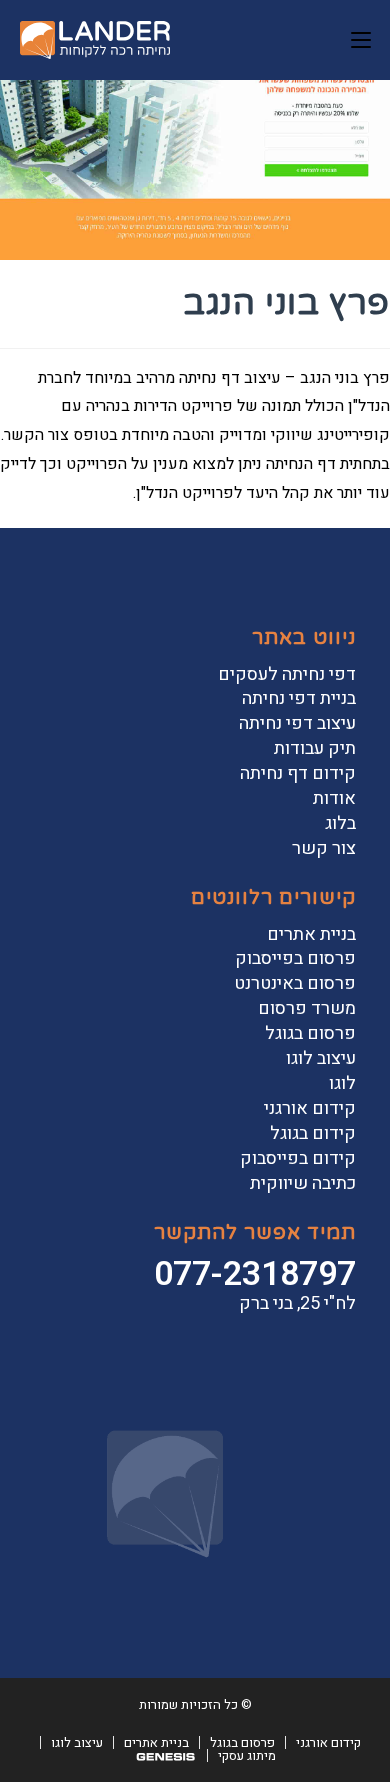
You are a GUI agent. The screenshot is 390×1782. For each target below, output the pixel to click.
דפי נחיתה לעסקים (287, 674)
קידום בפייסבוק (298, 1158)
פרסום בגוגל (310, 1033)
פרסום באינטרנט (295, 983)
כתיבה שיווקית (303, 1183)
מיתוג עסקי (247, 1755)
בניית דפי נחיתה (299, 698)
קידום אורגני (310, 1108)
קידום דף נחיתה (298, 773)
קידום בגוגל (313, 1133)
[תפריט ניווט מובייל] (361, 40)
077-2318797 (255, 1274)
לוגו (342, 1083)
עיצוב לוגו (321, 1058)
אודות (334, 798)
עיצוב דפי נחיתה (297, 723)
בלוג (340, 823)
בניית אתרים (311, 934)
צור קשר (324, 848)
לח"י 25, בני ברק (297, 1303)
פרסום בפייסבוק (295, 958)
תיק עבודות (315, 748)
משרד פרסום (307, 1008)
